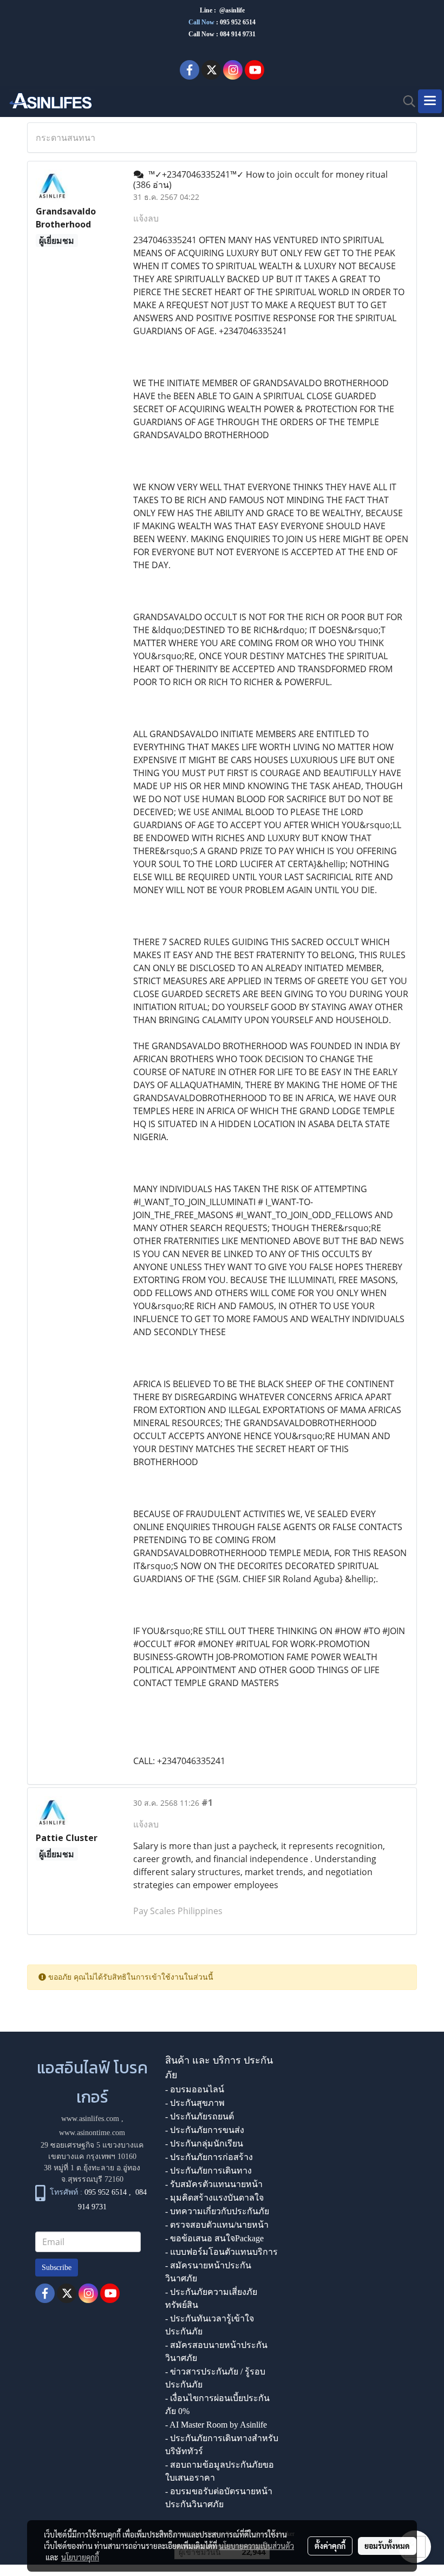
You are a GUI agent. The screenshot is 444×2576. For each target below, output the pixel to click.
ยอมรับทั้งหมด (387, 2546)
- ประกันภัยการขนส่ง (205, 2130)
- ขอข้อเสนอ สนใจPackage (214, 2238)
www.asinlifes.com (90, 2119)
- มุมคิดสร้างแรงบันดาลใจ (214, 2198)
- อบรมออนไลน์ (195, 2089)
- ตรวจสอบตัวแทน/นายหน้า (217, 2225)
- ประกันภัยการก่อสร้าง (209, 2157)
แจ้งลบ (146, 218)
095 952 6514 (238, 22)
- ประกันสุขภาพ (195, 2103)
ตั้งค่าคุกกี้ (330, 2546)
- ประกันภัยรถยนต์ (200, 2116)
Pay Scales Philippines (178, 1911)
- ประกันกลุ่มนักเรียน (204, 2144)
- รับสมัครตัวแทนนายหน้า (214, 2184)
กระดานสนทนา (66, 138)
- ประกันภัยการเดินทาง (208, 2171)
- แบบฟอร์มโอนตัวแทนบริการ (221, 2252)
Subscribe (57, 2268)
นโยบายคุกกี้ (80, 2557)
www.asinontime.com (92, 2133)
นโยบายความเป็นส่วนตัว (256, 2546)
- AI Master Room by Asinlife (216, 2425)
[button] (406, 101)
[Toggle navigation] (430, 101)
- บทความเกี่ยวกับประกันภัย (217, 2211)
